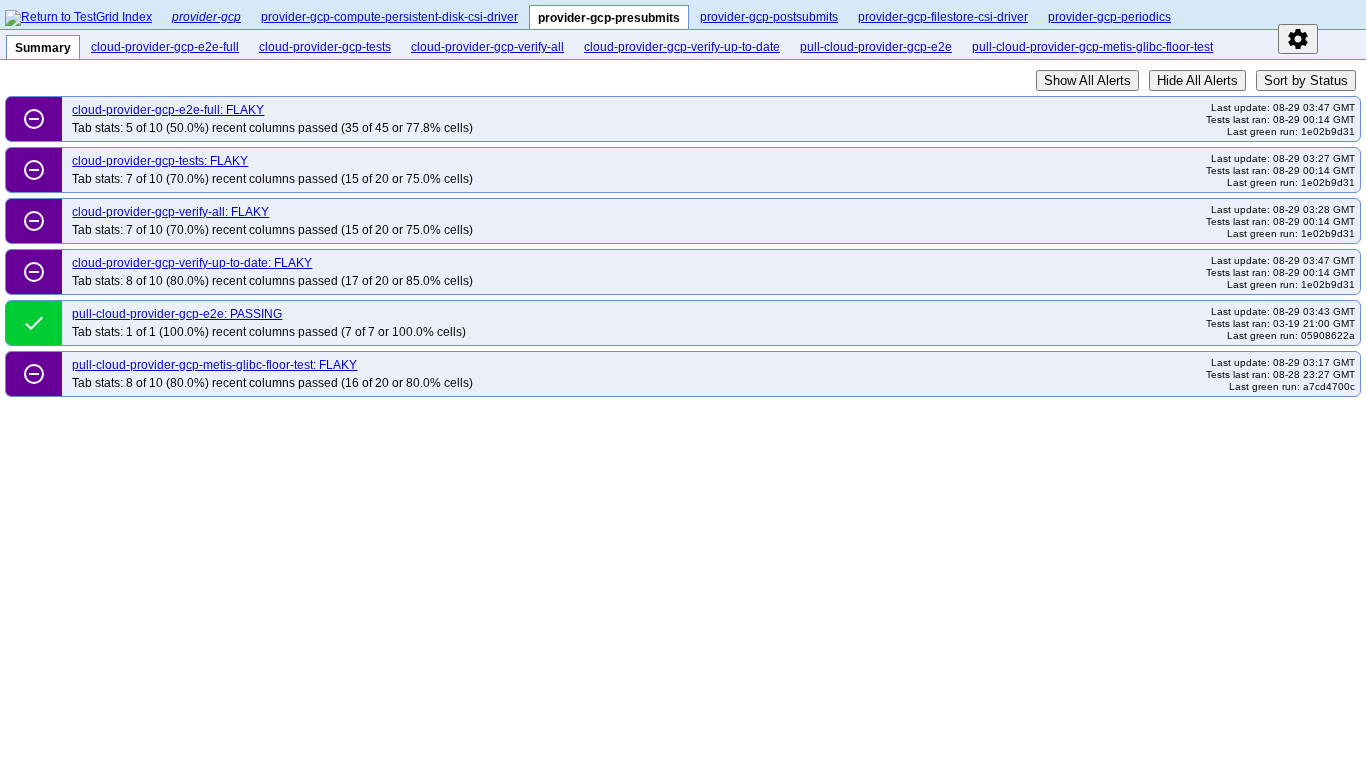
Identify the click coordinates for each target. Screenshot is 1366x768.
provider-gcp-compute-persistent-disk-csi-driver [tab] (389, 17)
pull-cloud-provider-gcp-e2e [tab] (876, 47)
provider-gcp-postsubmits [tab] (769, 17)
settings (1298, 39)
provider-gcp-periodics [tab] (1109, 17)
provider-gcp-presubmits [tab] (609, 18)
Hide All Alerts (1197, 80)
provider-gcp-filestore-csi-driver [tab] (943, 17)
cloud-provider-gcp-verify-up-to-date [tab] (682, 47)
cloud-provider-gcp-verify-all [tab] (487, 47)
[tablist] (761, 14)
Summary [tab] (43, 48)
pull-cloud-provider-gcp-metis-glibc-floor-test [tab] (1092, 47)
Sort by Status (1306, 80)
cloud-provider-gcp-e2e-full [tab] (165, 47)
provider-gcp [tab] (206, 17)
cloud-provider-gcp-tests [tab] (325, 47)
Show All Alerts (1087, 80)
